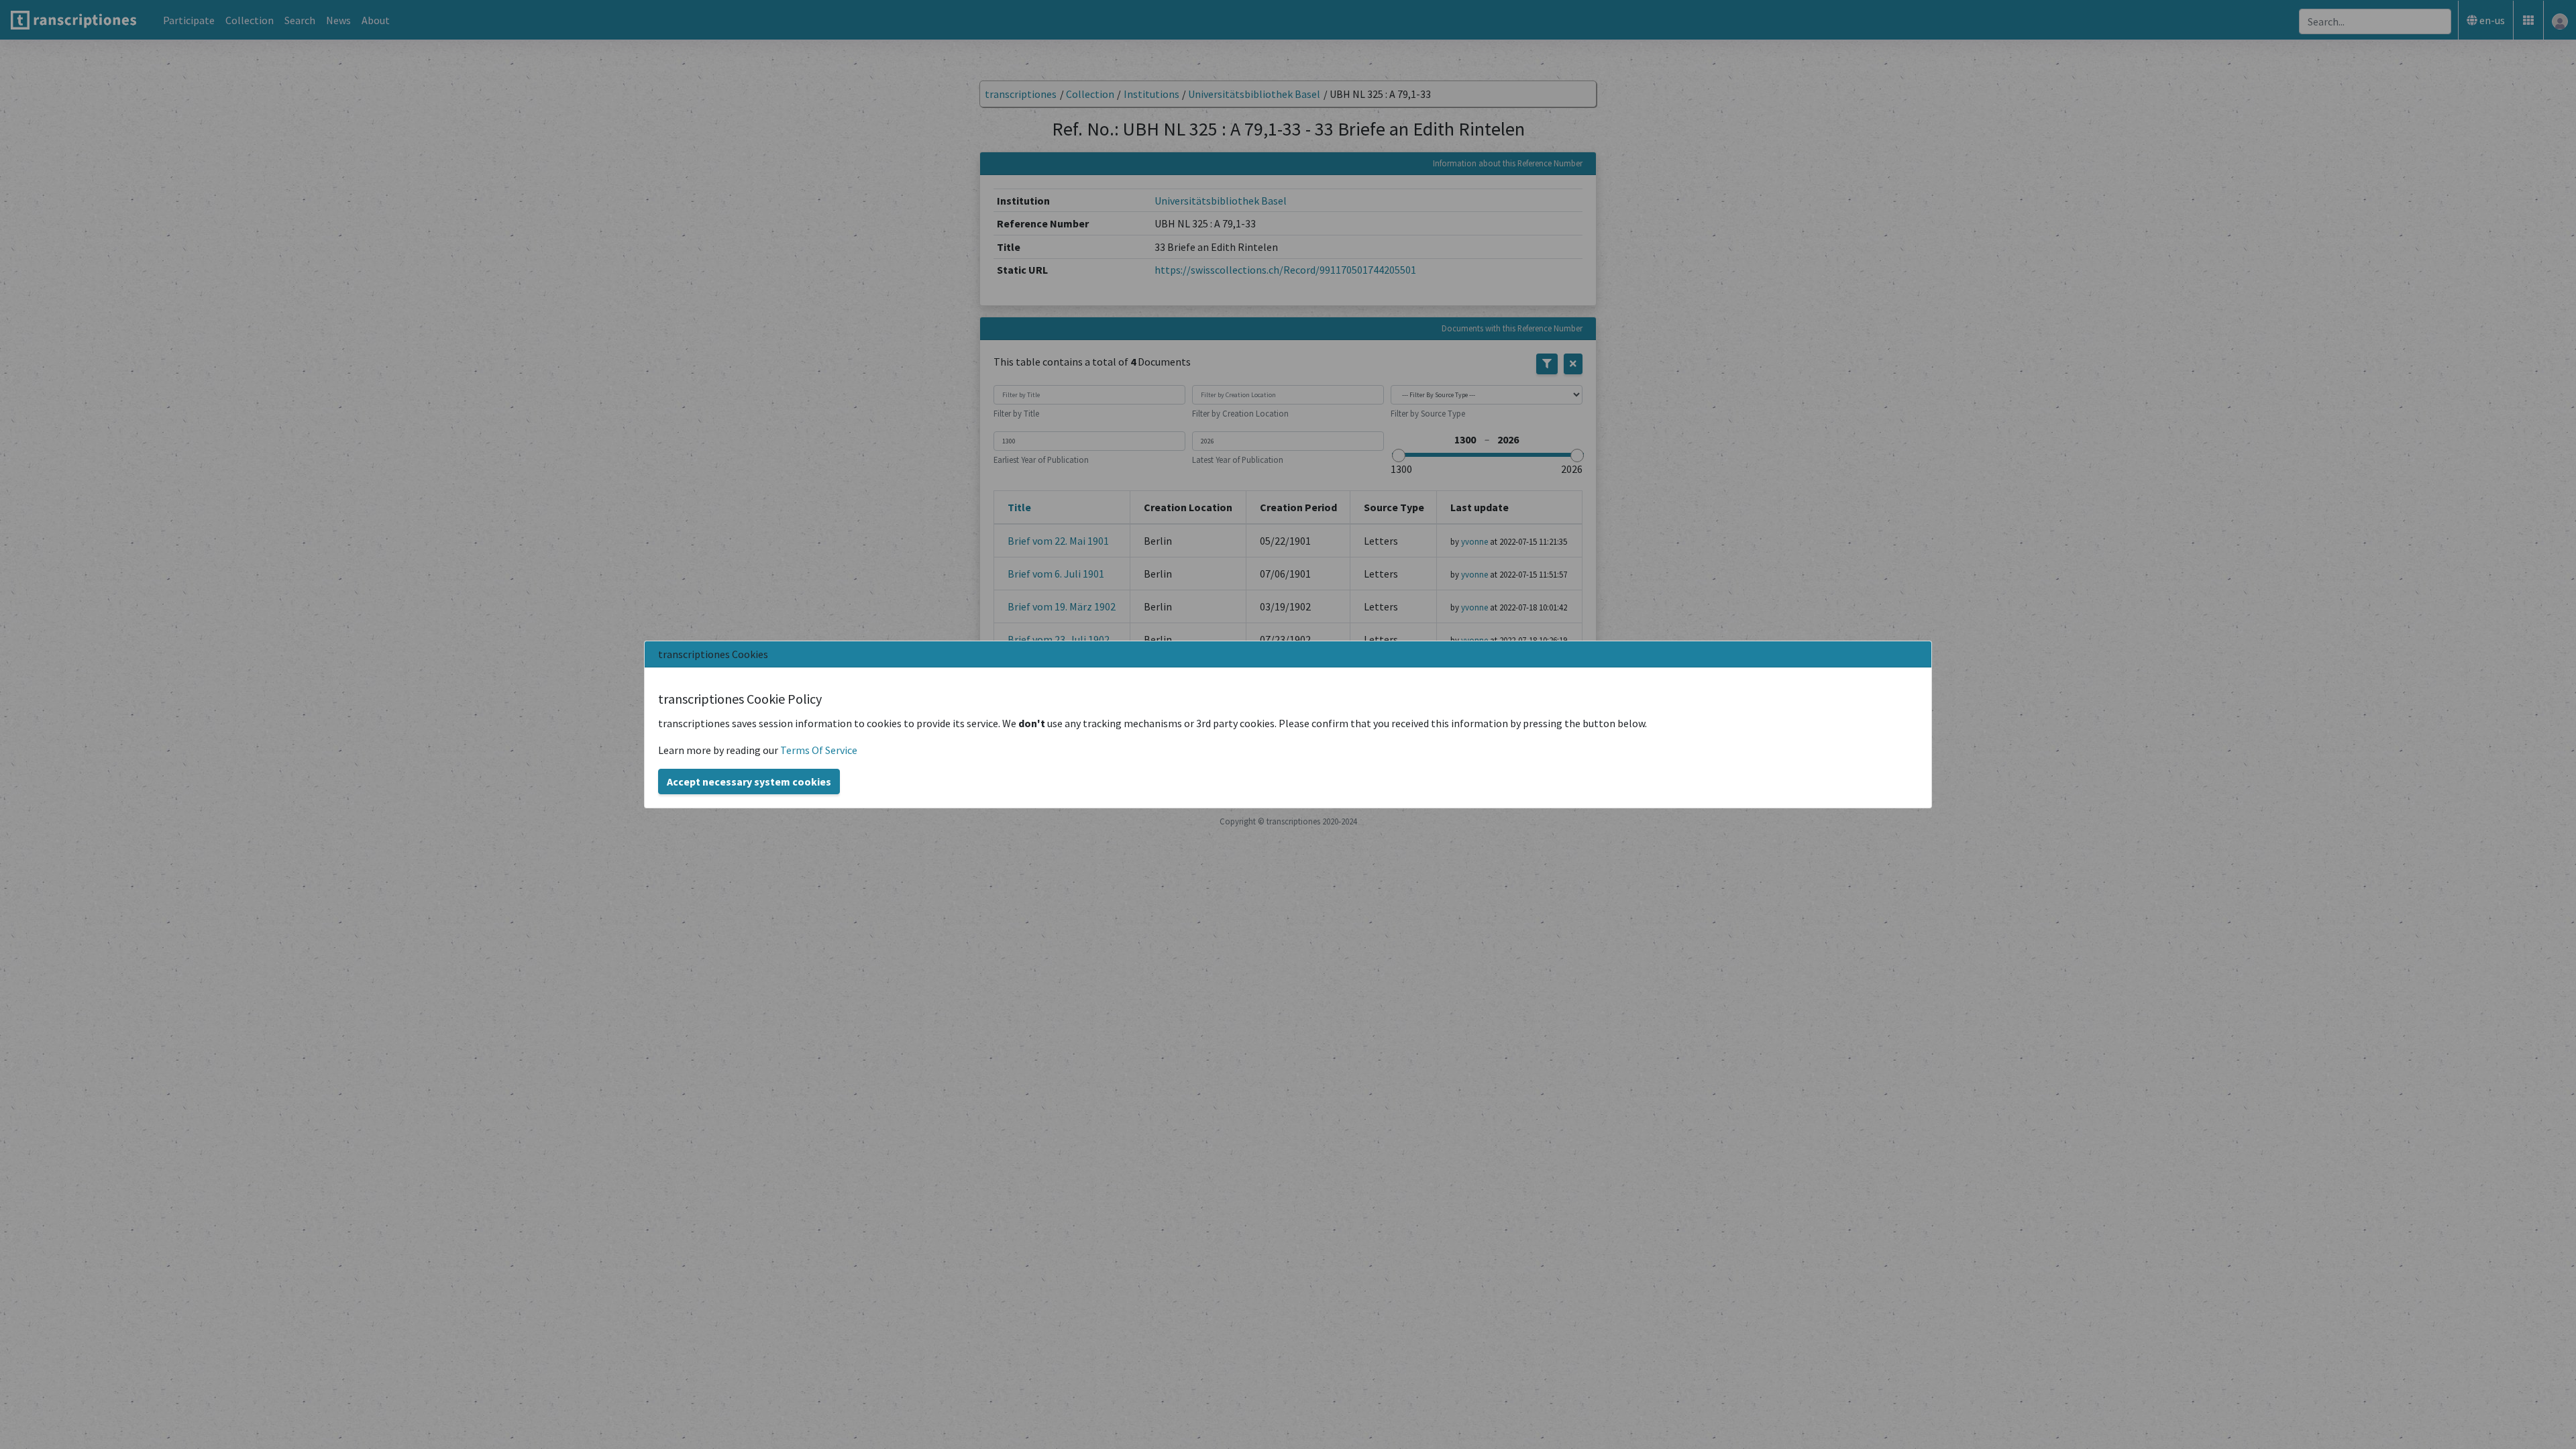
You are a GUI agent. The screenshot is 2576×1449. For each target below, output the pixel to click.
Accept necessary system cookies (749, 782)
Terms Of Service (819, 750)
